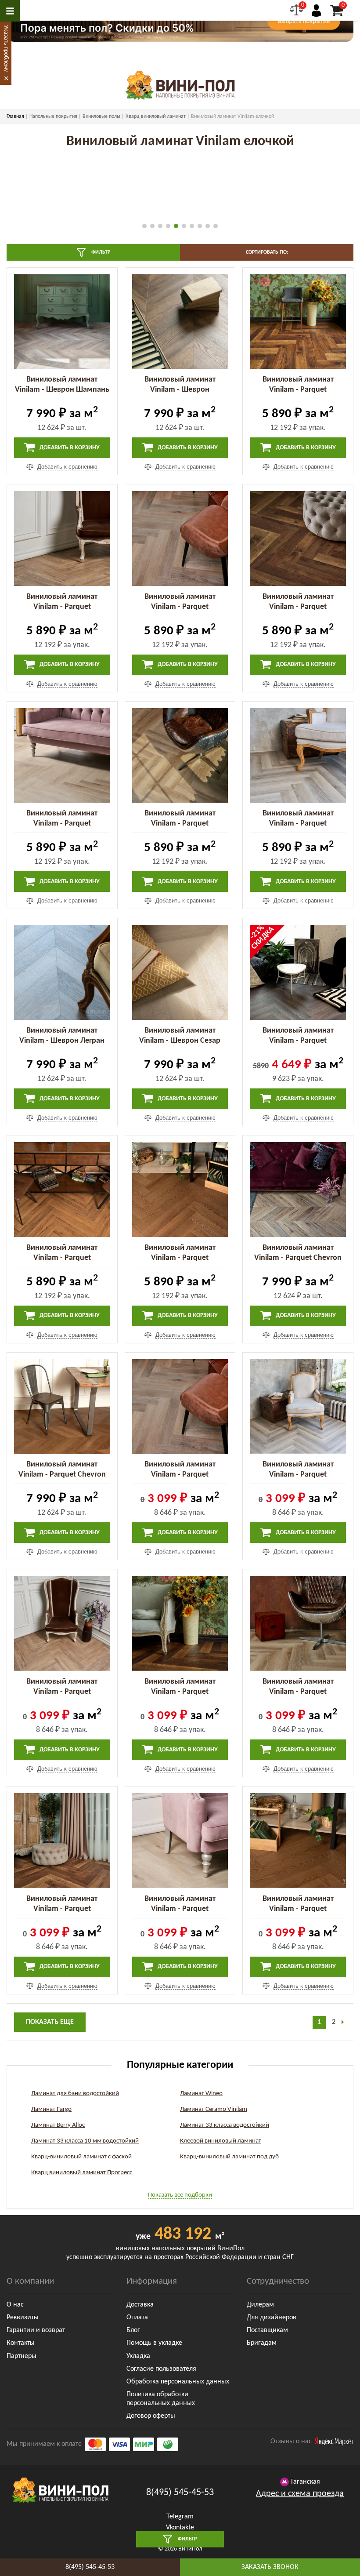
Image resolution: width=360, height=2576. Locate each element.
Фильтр (100, 252)
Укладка (138, 2356)
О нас (15, 2305)
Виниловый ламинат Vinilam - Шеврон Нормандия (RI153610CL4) (180, 390)
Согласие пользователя (161, 2369)
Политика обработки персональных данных (161, 2399)
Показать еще (50, 2022)
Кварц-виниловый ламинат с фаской (81, 2157)
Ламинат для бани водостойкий (75, 2094)
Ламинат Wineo (201, 2094)
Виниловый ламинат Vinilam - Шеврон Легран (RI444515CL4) (62, 1041)
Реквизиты (23, 2318)
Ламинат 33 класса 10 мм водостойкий (85, 2141)
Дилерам (260, 2305)
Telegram (180, 2517)
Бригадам (262, 2343)
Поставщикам (267, 2330)
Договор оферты (151, 2416)
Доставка (140, 2305)
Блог (133, 2330)
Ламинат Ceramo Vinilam (214, 2109)
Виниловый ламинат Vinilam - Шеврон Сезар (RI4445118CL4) (180, 1041)
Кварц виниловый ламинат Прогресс (82, 2173)
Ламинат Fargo (51, 2109)
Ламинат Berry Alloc (58, 2125)
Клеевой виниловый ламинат (221, 2141)
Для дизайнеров (272, 2318)
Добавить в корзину (69, 448)
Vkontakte (180, 2528)
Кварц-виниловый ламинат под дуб (229, 2157)
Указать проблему (6, 48)
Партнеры (22, 2356)
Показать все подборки (180, 2195)
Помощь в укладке (154, 2343)
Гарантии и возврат (36, 2330)
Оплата (137, 2318)
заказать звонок (270, 2567)
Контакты (21, 2343)
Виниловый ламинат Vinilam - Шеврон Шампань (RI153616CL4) (62, 390)
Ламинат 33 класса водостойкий (225, 2125)
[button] (144, 226)
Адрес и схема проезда (300, 2494)
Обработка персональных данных (178, 2382)
